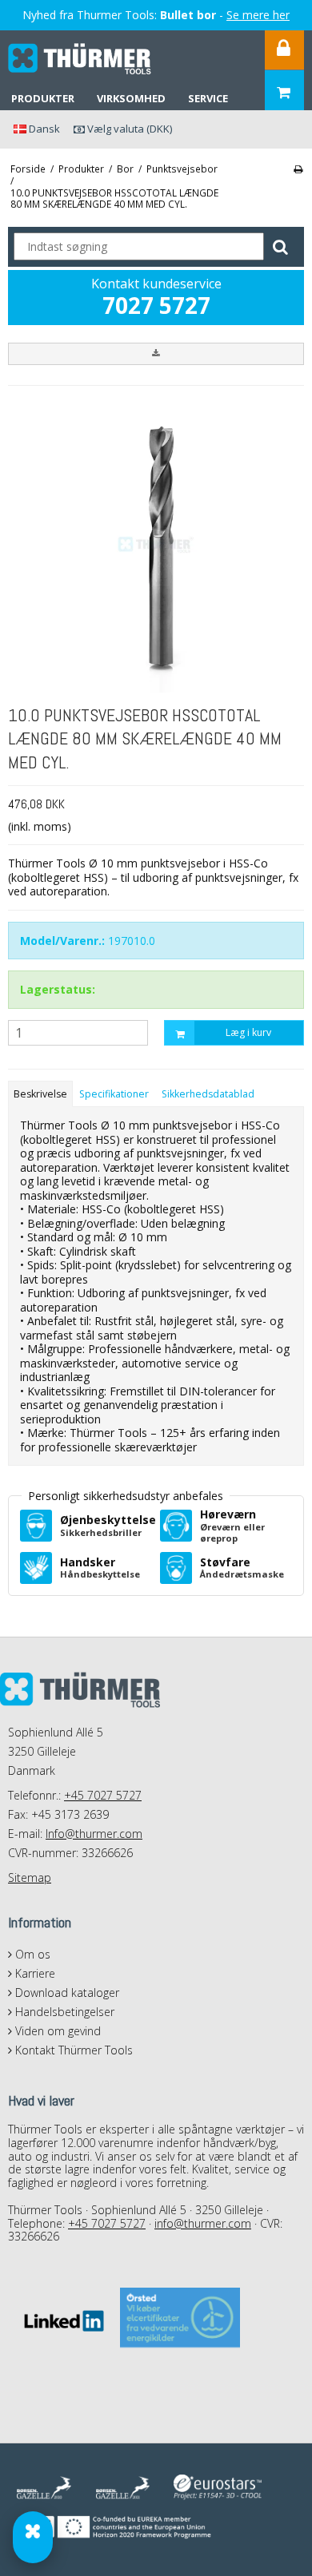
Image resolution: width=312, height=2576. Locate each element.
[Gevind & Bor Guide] (33, 2537)
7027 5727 (156, 305)
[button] (156, 354)
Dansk (43, 129)
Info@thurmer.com (94, 1834)
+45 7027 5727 (103, 1795)
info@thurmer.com (203, 2223)
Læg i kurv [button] (248, 1032)
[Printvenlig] (298, 169)
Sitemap (30, 1877)
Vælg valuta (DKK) (128, 129)
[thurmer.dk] (80, 59)
